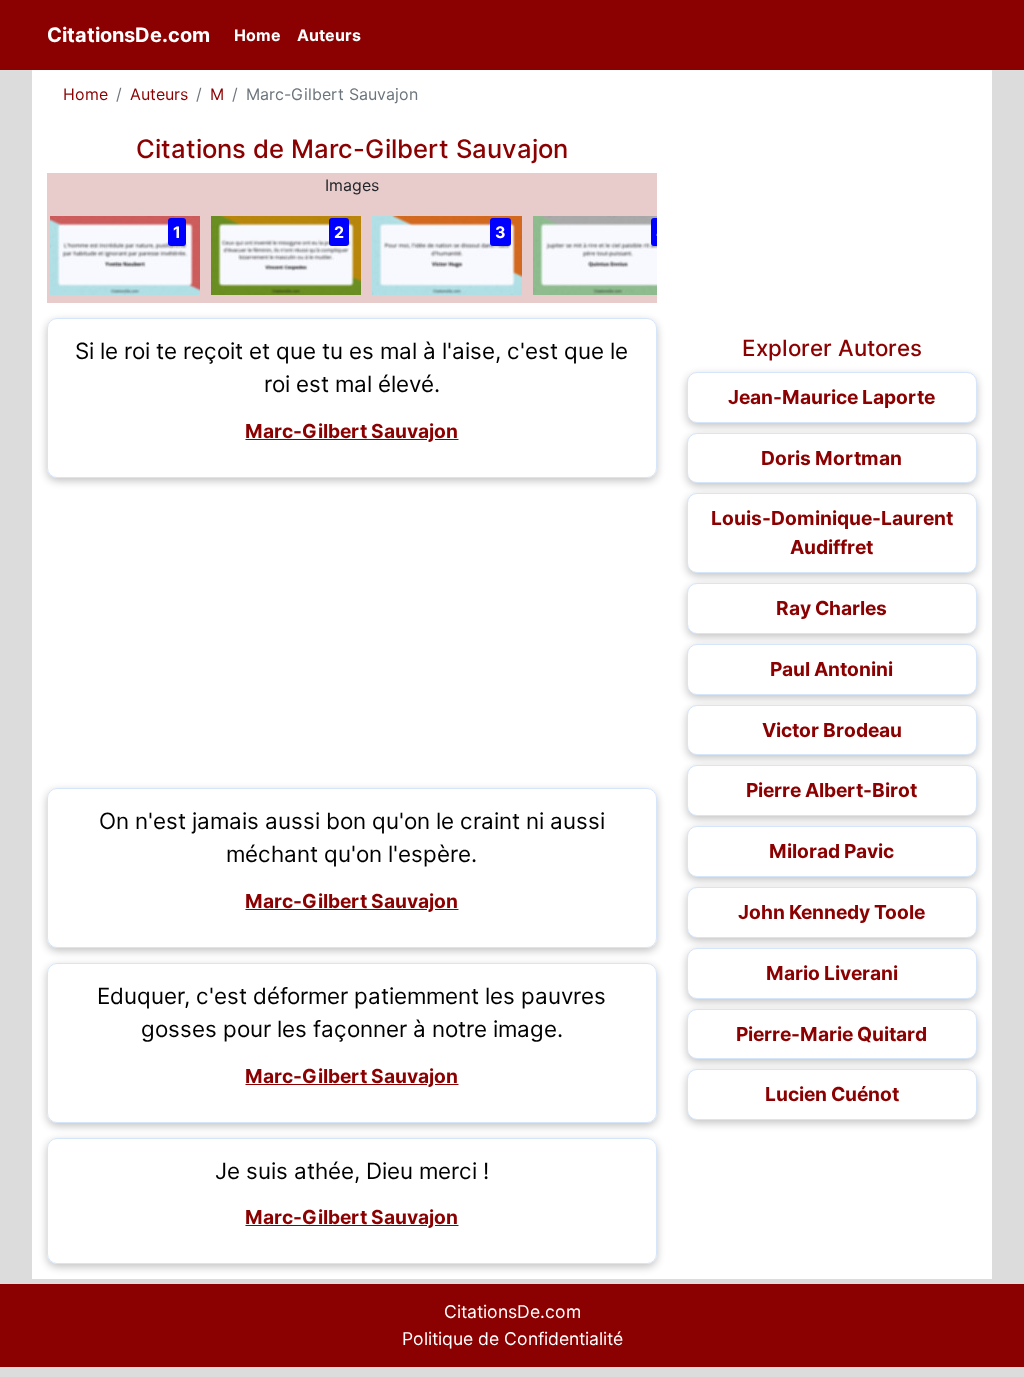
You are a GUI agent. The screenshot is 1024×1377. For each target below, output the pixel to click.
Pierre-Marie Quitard (831, 1034)
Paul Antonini (831, 669)
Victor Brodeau (832, 730)
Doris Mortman (831, 458)
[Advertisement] (352, 633)
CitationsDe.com (128, 35)
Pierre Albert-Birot (831, 790)
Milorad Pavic (831, 851)
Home (261, 34)
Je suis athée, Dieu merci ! (352, 1170)
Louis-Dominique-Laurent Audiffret (832, 532)
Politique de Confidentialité (512, 1338)
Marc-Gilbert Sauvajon (351, 431)
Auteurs (329, 35)
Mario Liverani (832, 973)
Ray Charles (831, 608)
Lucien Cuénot (832, 1094)
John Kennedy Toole (831, 912)
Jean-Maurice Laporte (831, 397)
